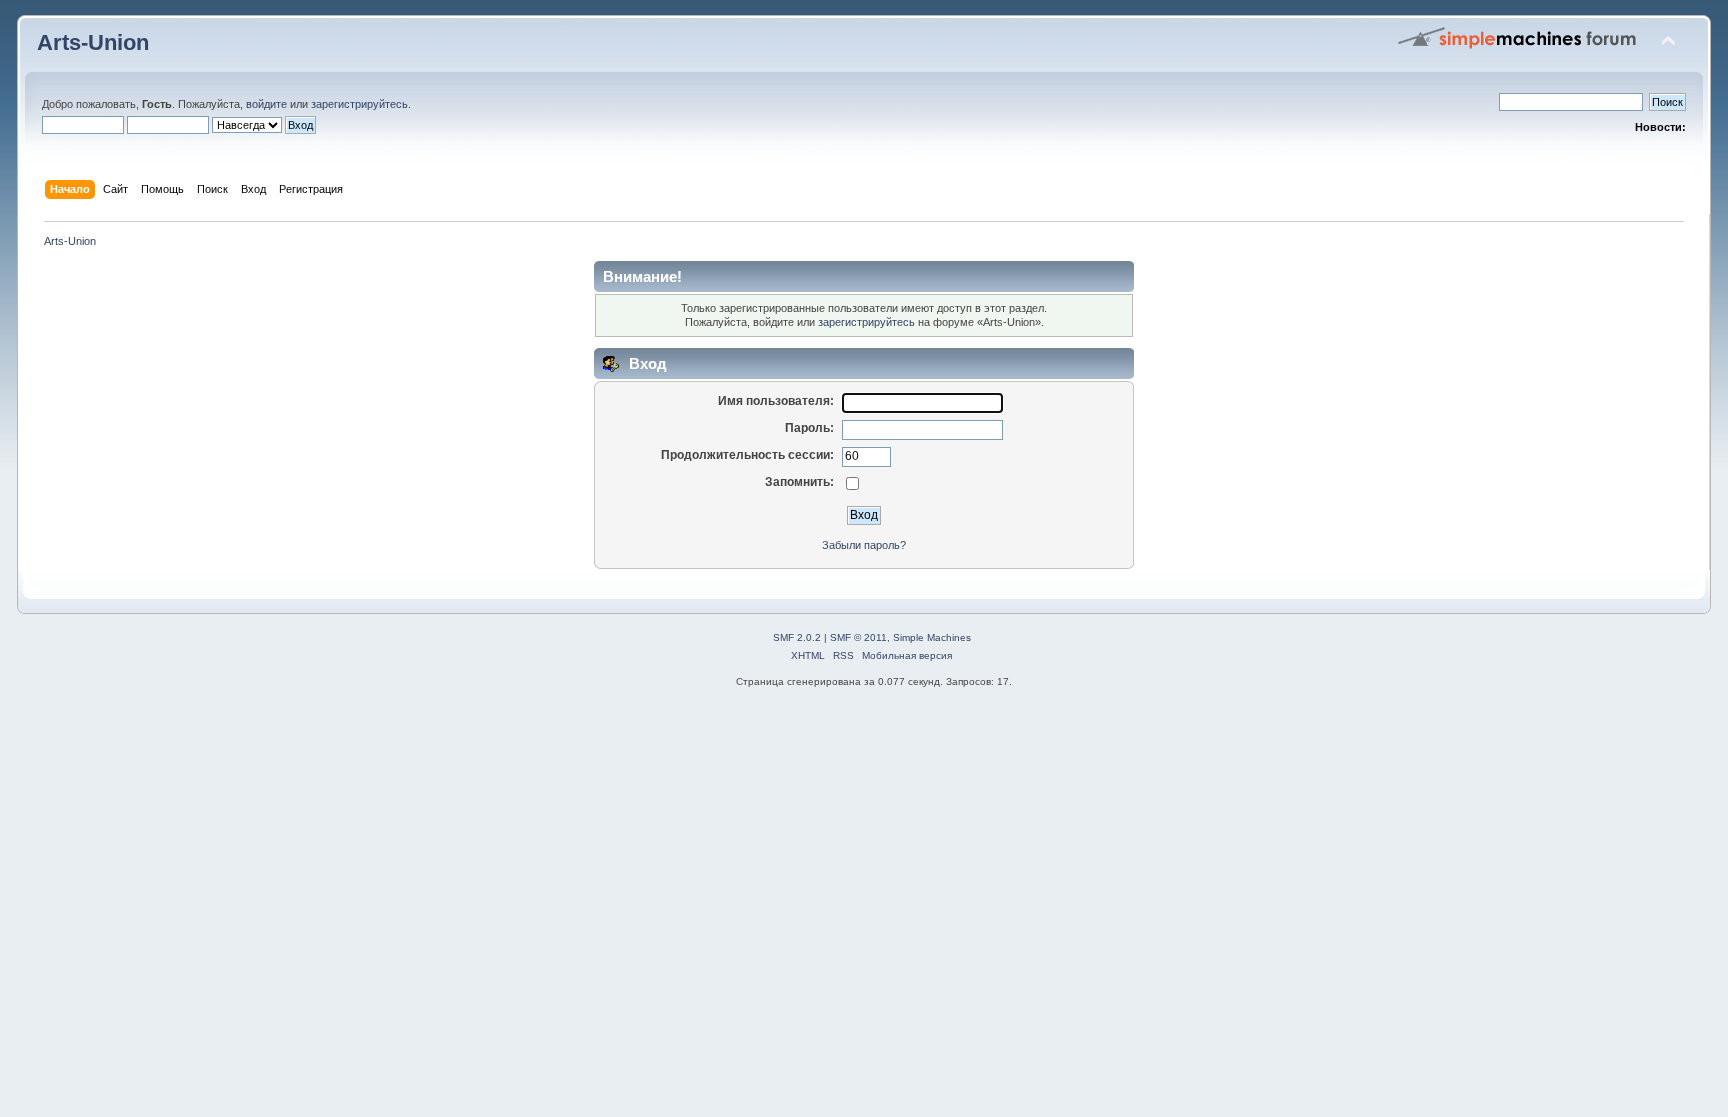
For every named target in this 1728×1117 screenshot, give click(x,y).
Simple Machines (932, 637)
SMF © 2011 (858, 637)
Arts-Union (93, 42)
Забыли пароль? (864, 545)
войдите (266, 104)
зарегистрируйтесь (359, 104)
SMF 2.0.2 (797, 637)
